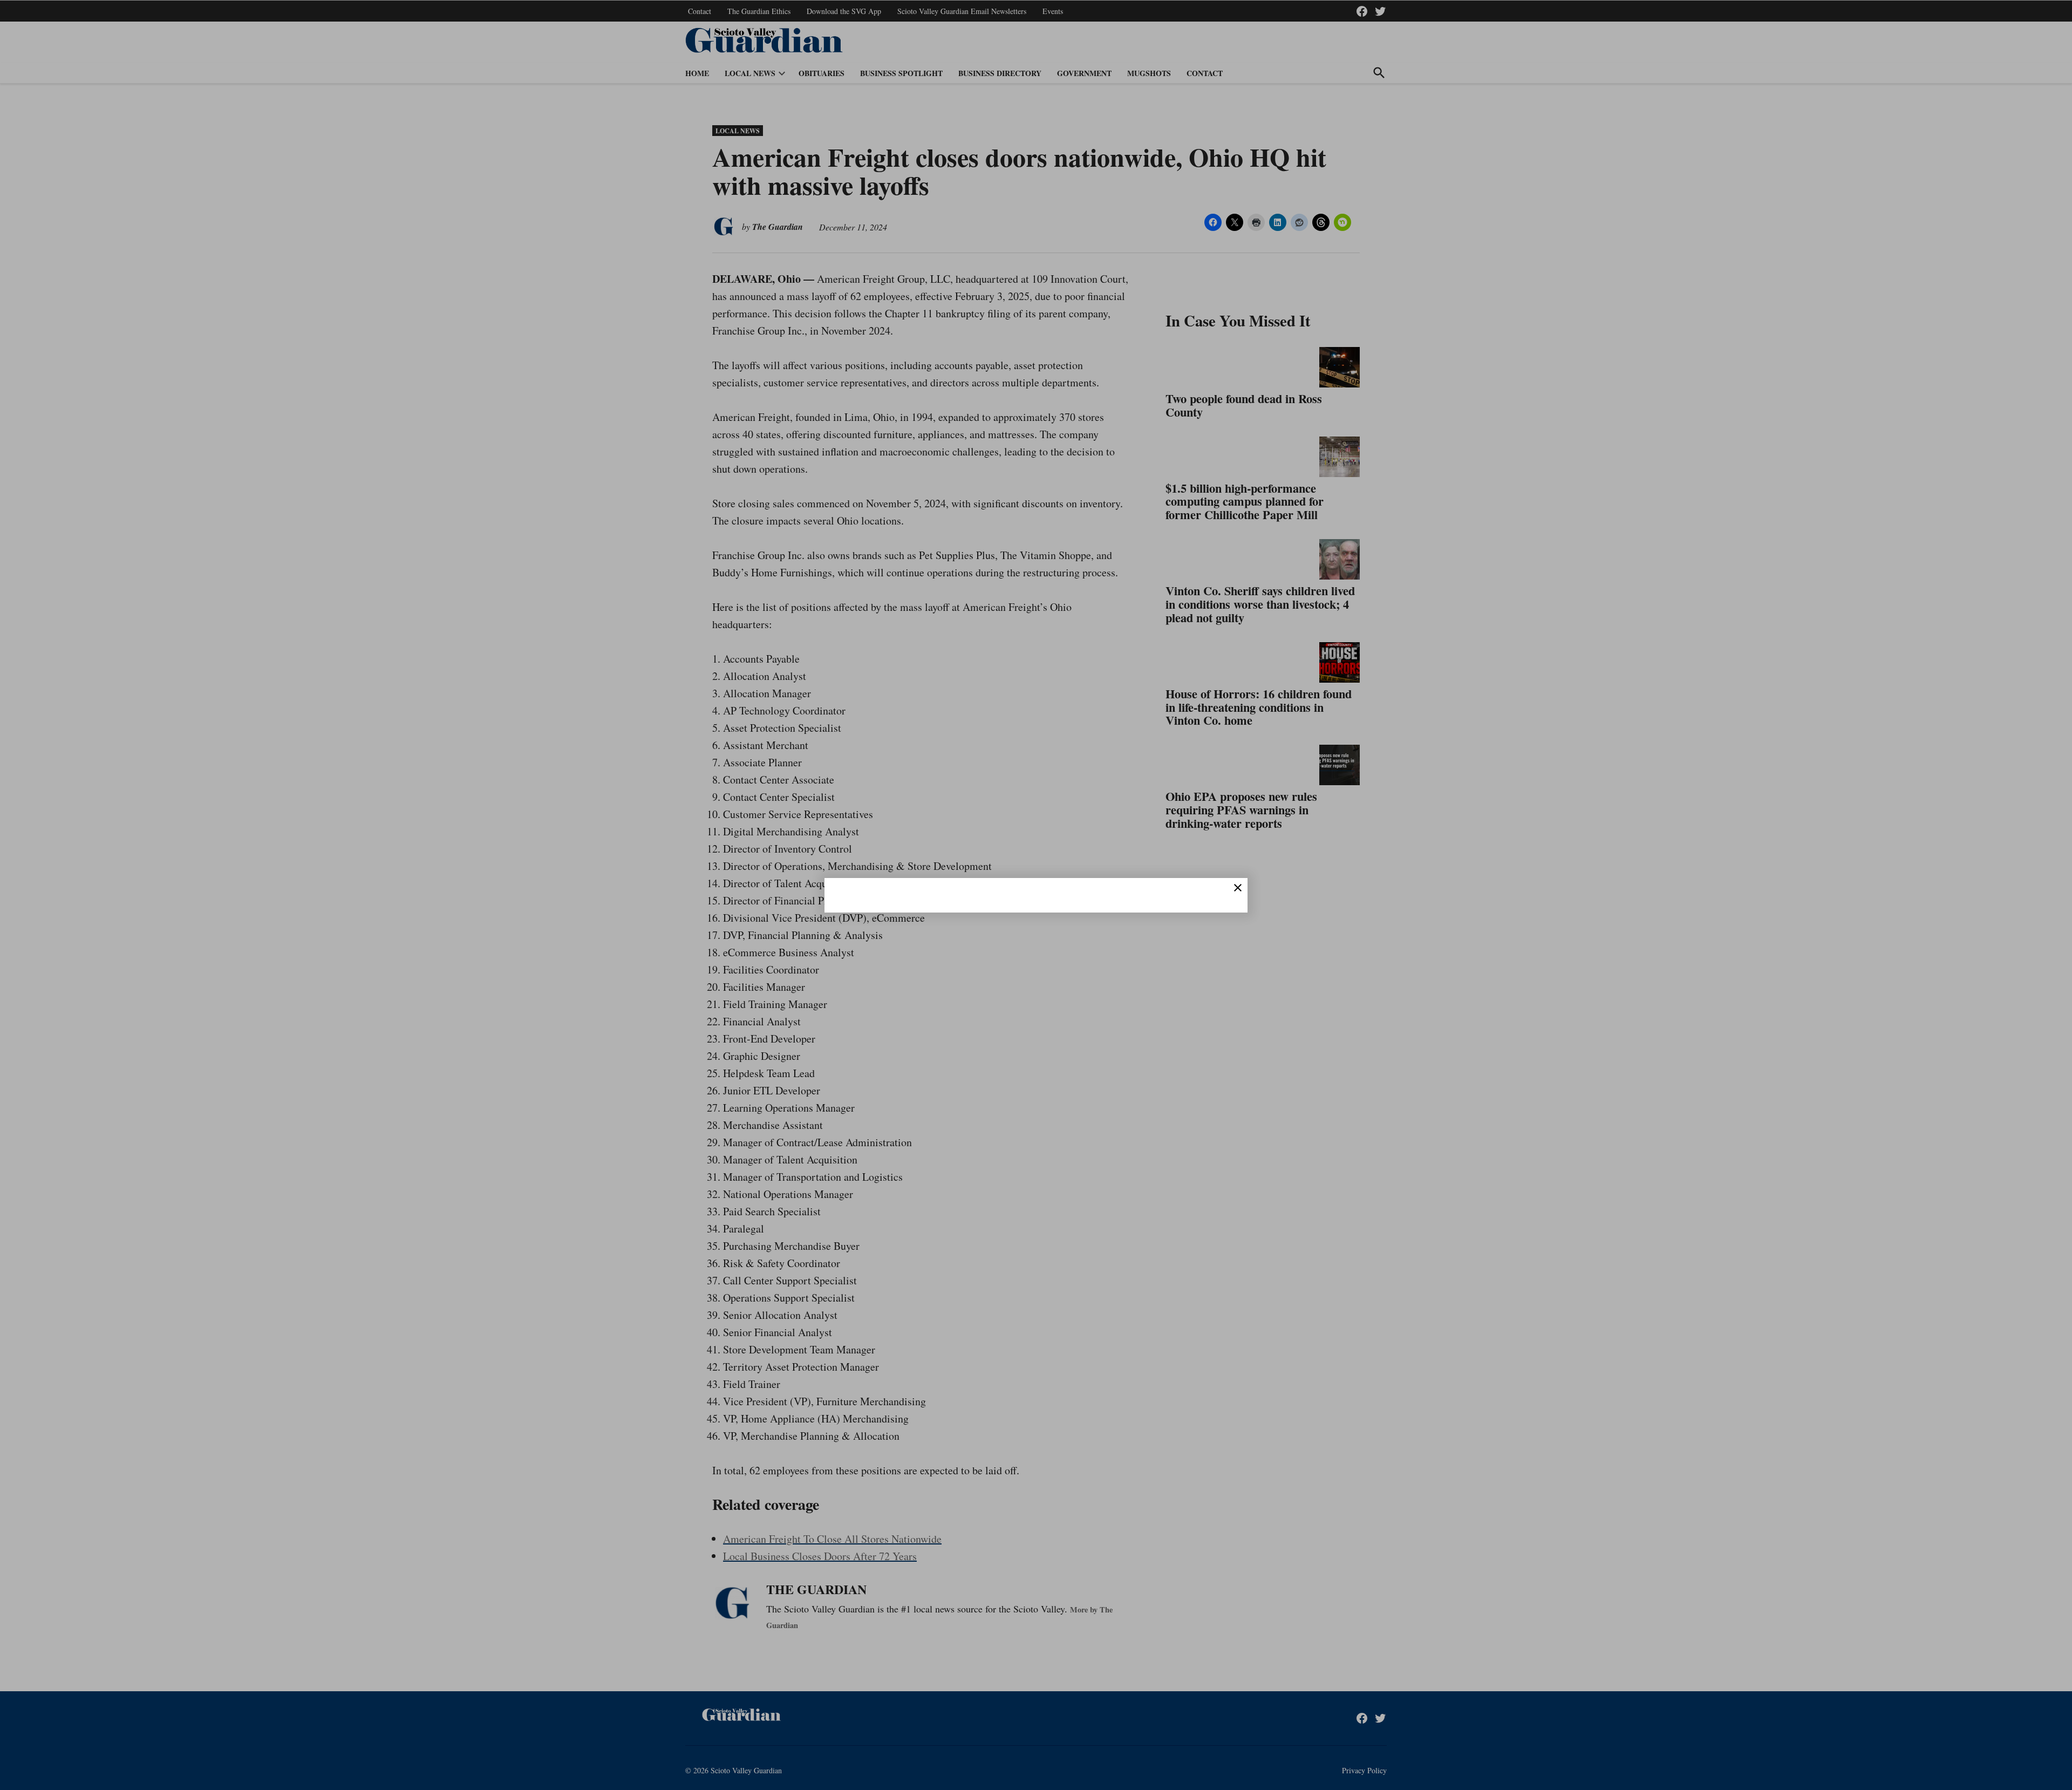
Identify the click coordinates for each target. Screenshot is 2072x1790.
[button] (1036, 895)
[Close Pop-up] (1238, 888)
